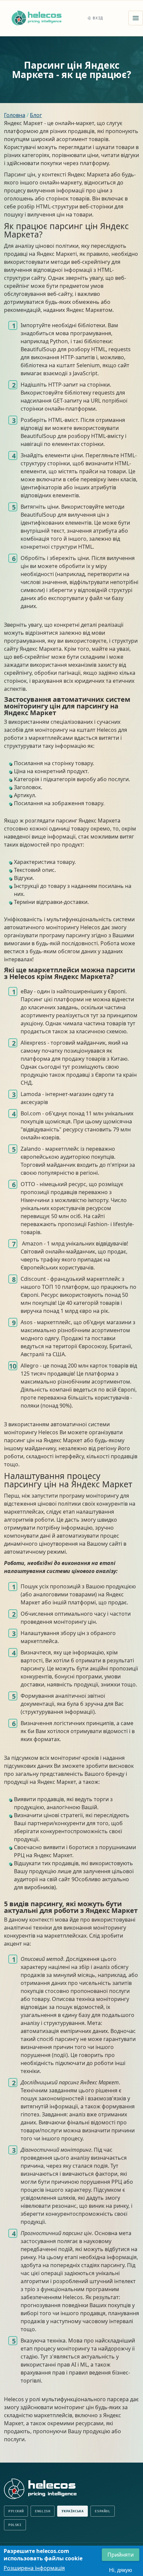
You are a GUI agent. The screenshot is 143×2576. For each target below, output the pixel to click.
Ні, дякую (121, 2570)
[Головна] (37, 18)
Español (102, 2511)
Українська (72, 2511)
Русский (16, 2511)
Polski (15, 2525)
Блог (36, 115)
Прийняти (121, 2555)
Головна (15, 115)
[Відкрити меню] (136, 18)
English (43, 2511)
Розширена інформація (34, 2568)
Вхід (98, 18)
